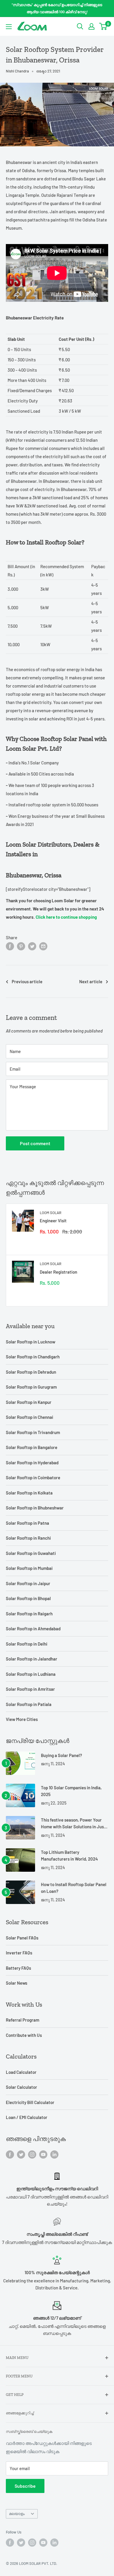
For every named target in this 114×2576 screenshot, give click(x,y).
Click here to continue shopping (66, 917)
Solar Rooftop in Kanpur (29, 1402)
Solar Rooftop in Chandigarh (33, 1357)
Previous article (27, 981)
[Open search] (80, 26)
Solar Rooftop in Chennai (30, 1417)
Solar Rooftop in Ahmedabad (33, 1629)
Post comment (35, 1143)
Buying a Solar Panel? (62, 1755)
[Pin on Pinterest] (21, 946)
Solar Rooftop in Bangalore (32, 1447)
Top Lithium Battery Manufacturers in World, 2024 (69, 1855)
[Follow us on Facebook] (10, 2154)
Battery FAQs (18, 1968)
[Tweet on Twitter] (32, 946)
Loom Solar (51, 1213)
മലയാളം (17, 2514)
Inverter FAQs (19, 1953)
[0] (103, 26)
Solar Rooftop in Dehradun (31, 1372)
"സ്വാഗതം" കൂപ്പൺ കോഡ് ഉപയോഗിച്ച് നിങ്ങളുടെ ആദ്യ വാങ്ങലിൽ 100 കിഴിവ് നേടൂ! (57, 8)
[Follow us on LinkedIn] (54, 2154)
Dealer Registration (58, 1272)
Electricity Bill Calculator (30, 2102)
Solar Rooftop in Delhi (27, 1644)
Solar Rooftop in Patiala (29, 1704)
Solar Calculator (21, 2087)
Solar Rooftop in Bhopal (28, 1598)
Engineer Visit (53, 1221)
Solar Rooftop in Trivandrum (33, 1432)
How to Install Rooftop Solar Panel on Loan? (74, 1888)
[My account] (91, 26)
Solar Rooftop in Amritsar (30, 1689)
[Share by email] (43, 946)
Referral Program (23, 2020)
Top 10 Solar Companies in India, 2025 (71, 1791)
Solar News (17, 1983)
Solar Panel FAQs (22, 1938)
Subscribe (25, 2486)
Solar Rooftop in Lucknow (31, 1342)
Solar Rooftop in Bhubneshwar (35, 1508)
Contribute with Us (24, 2035)
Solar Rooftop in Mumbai (29, 1568)
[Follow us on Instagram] (32, 2154)
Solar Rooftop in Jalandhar (32, 1659)
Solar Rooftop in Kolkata (29, 1493)
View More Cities (22, 1719)
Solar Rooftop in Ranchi (28, 1538)
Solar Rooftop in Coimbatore (33, 1477)
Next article (91, 981)
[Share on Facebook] (10, 946)
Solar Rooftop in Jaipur (28, 1583)
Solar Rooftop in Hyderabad (32, 1463)
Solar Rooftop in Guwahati (31, 1553)
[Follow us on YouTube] (43, 2154)
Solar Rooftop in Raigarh (29, 1614)
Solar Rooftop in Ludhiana (31, 1674)
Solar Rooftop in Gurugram (31, 1387)
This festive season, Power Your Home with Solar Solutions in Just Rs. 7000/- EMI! (73, 1824)
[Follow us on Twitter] (21, 2154)
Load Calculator (21, 2072)
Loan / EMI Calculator (27, 2117)
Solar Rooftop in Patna (27, 1523)
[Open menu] (9, 27)
